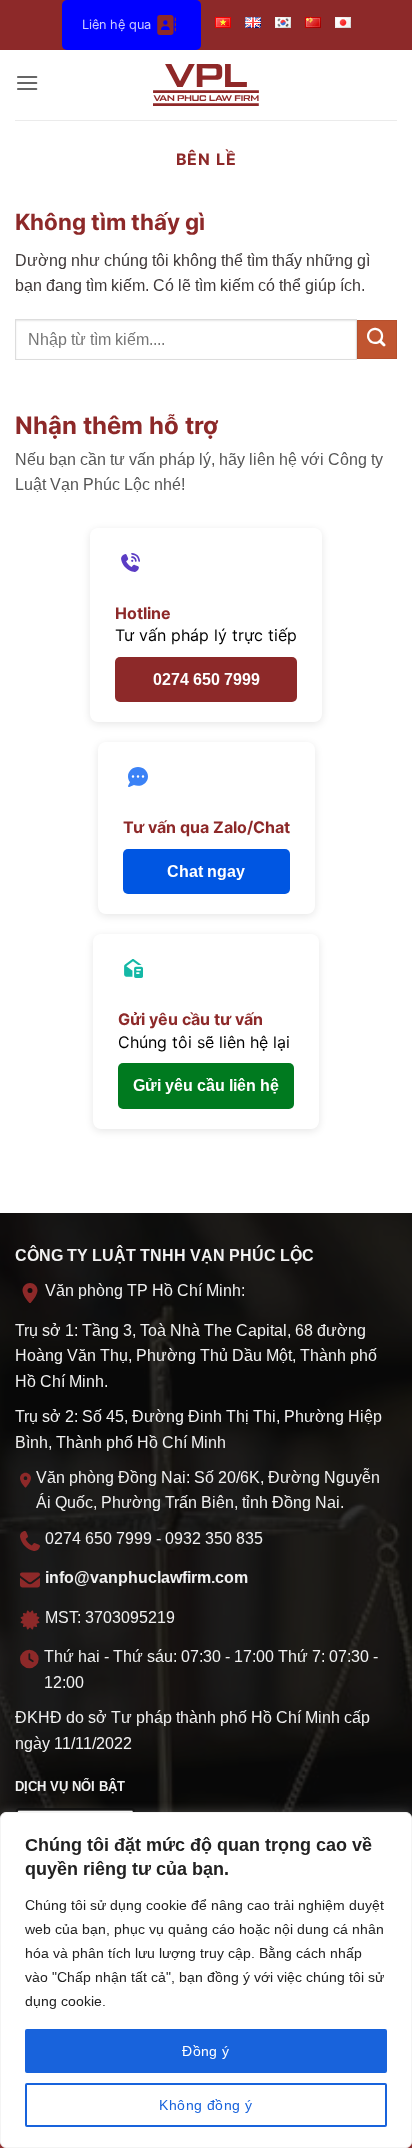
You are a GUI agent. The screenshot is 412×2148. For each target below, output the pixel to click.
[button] (27, 84)
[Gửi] (377, 339)
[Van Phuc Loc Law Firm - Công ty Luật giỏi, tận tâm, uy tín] (206, 85)
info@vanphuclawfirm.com (146, 1577)
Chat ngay (206, 871)
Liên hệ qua (116, 24)
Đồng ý (206, 2051)
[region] (206, 1980)
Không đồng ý (205, 2105)
